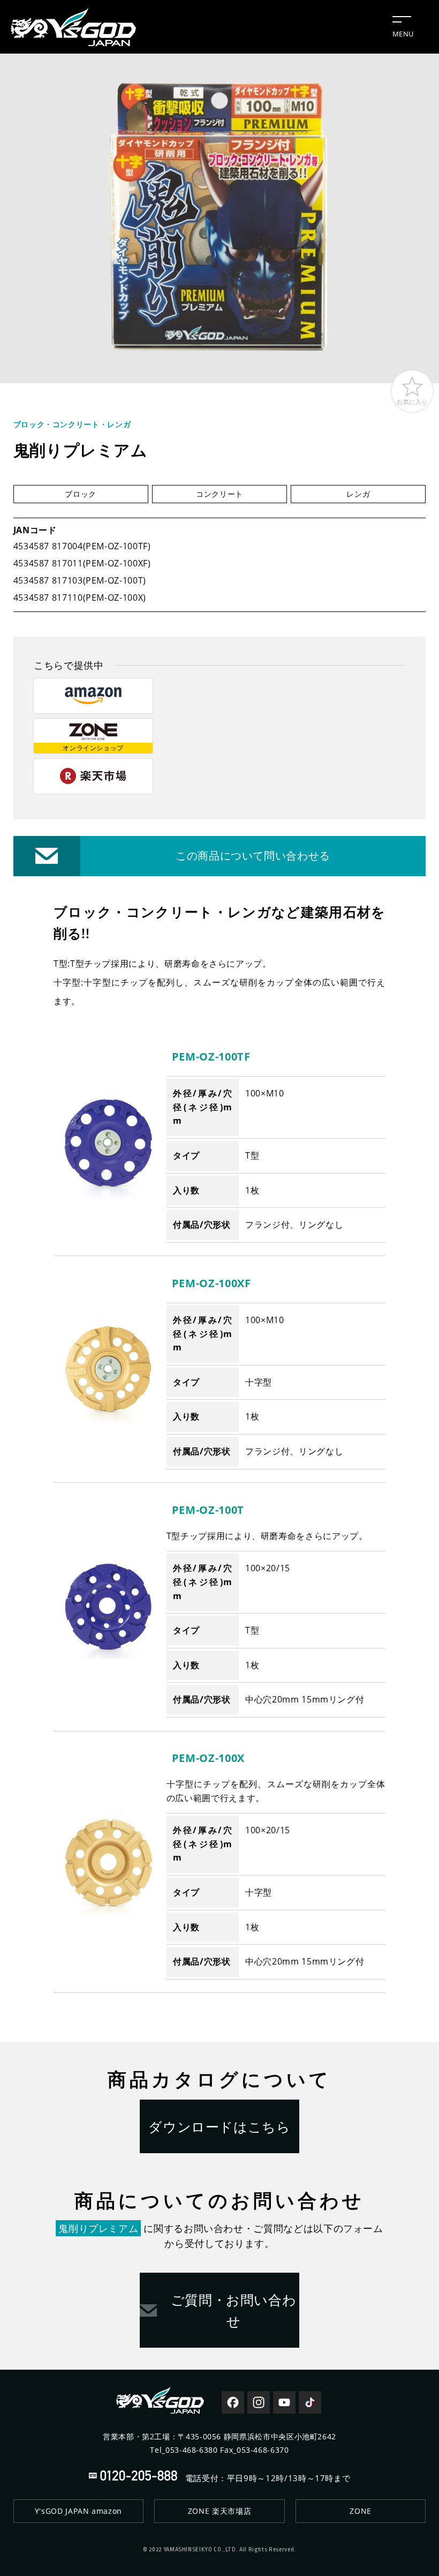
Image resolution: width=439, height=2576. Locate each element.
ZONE (361, 2511)
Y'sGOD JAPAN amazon (78, 2511)
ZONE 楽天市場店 (219, 2511)
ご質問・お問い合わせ (234, 2310)
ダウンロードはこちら (219, 2126)
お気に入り (412, 402)
